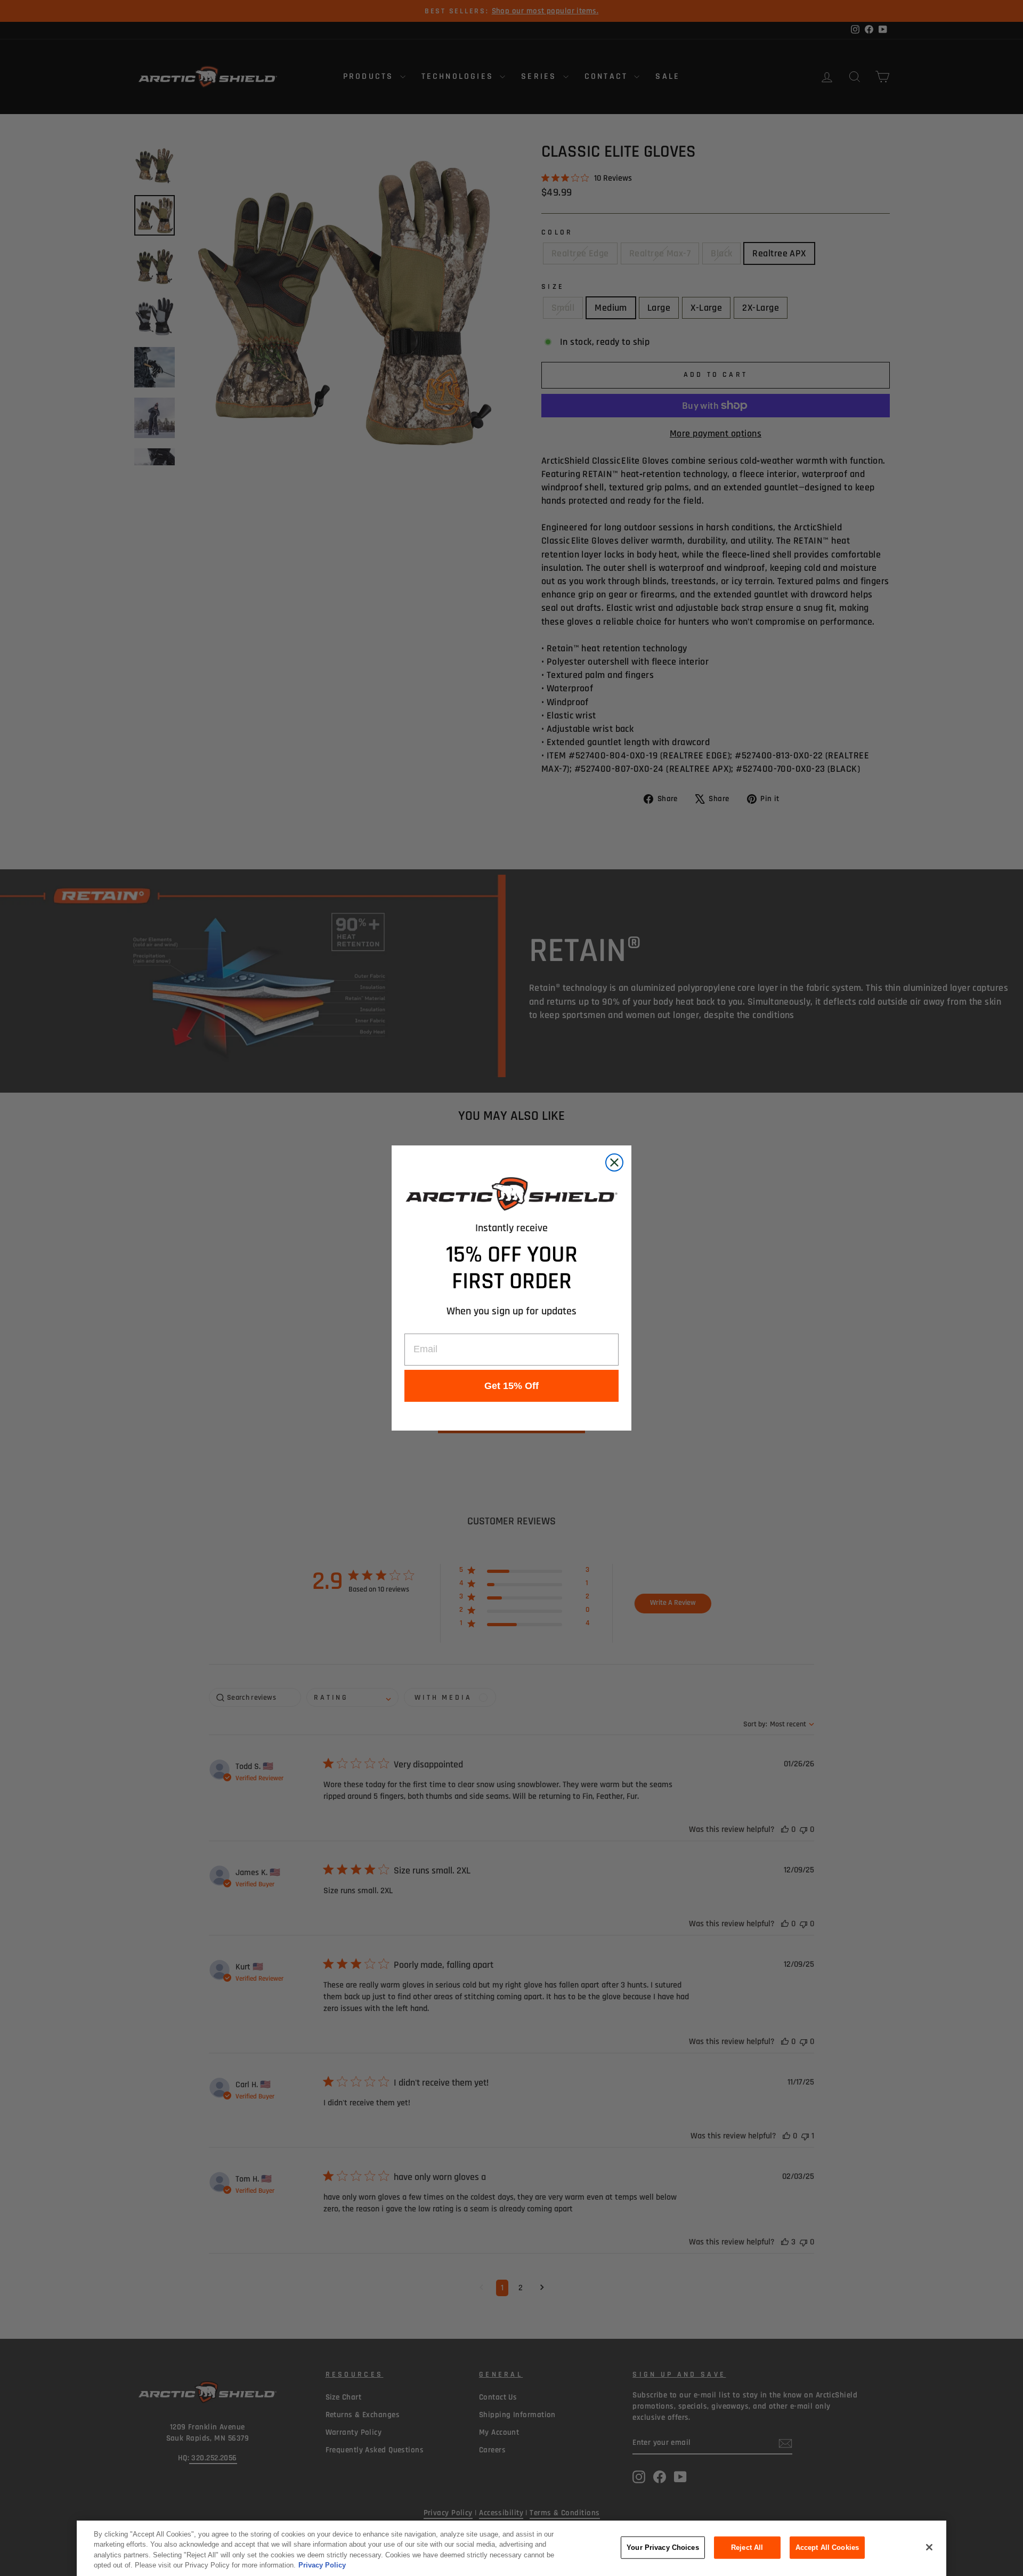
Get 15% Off (511, 1386)
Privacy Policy (322, 2565)
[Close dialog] (614, 1162)
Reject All (747, 2547)
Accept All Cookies (827, 2547)
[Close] (929, 2547)
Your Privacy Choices (663, 2547)
